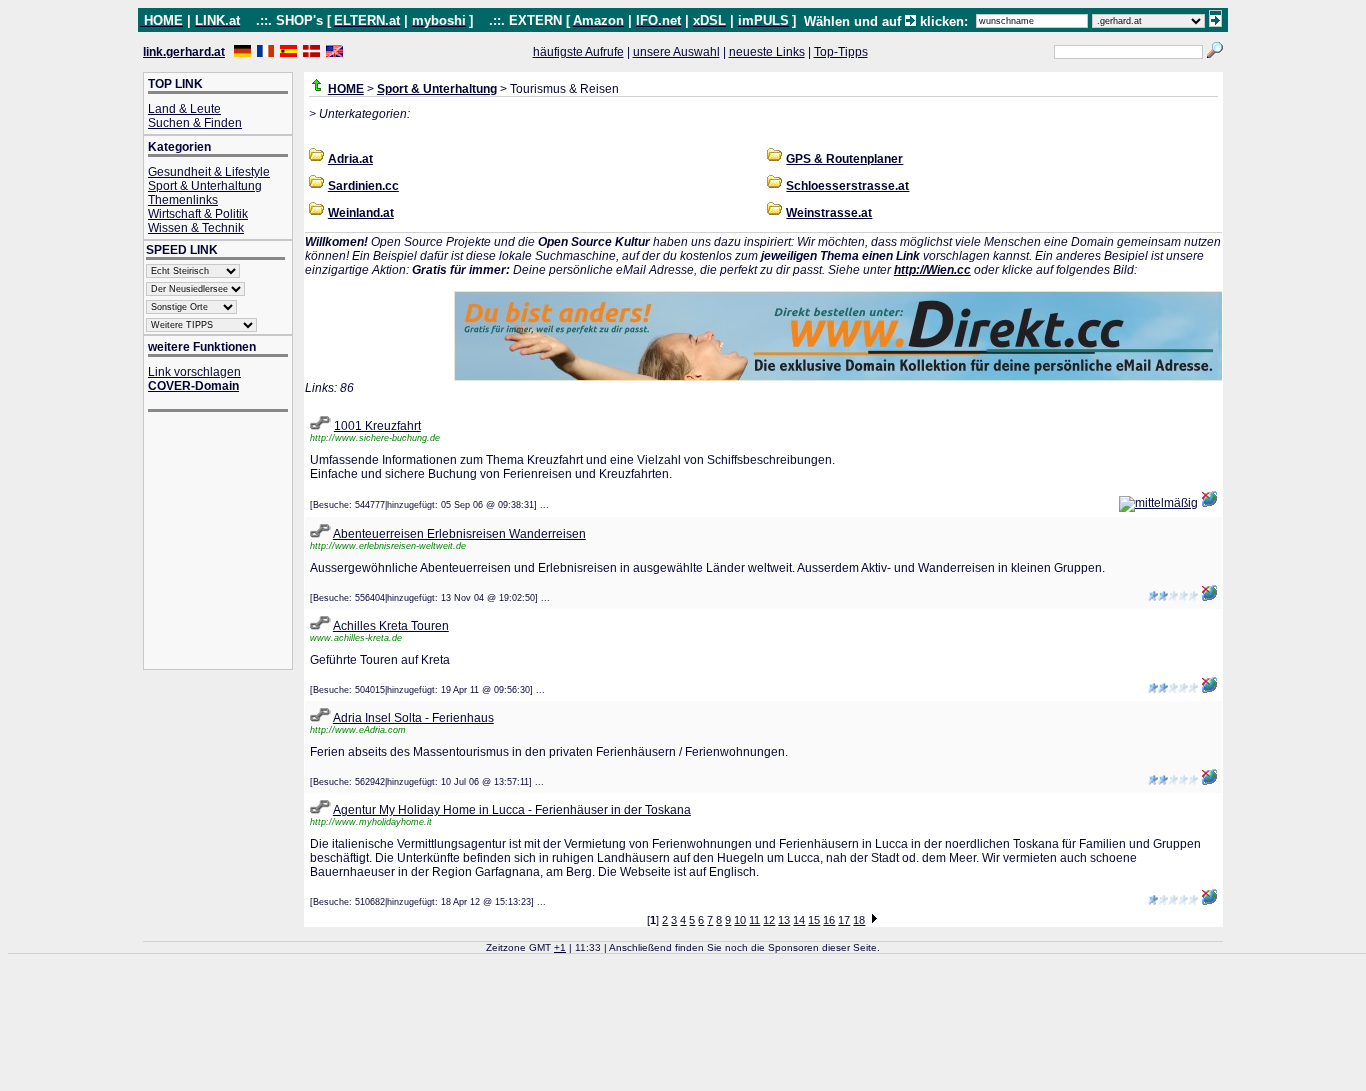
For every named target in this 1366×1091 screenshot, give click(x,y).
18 (859, 920)
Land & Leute (184, 109)
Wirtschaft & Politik (198, 214)
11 (754, 920)
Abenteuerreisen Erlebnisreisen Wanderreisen (459, 534)
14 (799, 920)
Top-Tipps (841, 52)
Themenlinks (183, 200)
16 (829, 920)
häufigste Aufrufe (578, 52)
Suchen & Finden (195, 123)
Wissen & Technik (196, 228)
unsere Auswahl (676, 52)
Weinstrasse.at (829, 213)
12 (769, 920)
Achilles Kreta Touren (391, 626)
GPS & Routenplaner (844, 159)
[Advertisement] (228, 542)
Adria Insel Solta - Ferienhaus (413, 718)
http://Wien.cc (932, 270)
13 (784, 920)
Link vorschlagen (194, 372)
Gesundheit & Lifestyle (209, 172)
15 (814, 920)
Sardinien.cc (363, 186)
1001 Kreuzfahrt (377, 426)
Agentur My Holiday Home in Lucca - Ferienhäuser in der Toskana (512, 810)
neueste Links (767, 52)
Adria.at (350, 159)
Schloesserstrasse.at (847, 186)
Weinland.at (361, 213)
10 (740, 920)
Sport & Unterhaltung (205, 186)
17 (844, 920)
